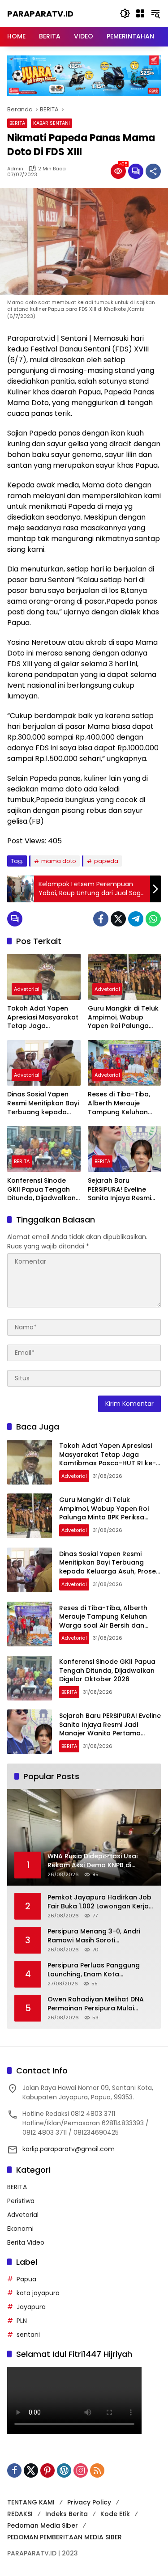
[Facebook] (101, 919)
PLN (22, 2321)
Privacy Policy (89, 2502)
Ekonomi (20, 2229)
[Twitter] (118, 919)
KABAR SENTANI (52, 123)
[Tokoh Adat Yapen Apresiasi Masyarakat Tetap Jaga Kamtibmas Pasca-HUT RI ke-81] (44, 977)
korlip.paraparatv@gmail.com (69, 2149)
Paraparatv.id (40, 14)
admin (15, 169)
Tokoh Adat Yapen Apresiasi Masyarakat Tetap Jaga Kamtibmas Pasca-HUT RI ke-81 (43, 1017)
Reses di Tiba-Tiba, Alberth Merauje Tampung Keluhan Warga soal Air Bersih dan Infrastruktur (123, 1103)
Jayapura (31, 2307)
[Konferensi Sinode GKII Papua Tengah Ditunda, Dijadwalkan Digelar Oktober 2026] (44, 1149)
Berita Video (26, 2242)
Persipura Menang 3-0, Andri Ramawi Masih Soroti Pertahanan (94, 1936)
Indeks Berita (67, 2514)
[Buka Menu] (140, 13)
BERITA (17, 123)
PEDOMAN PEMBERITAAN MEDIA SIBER (65, 2537)
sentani (28, 2335)
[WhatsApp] (153, 919)
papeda (106, 861)
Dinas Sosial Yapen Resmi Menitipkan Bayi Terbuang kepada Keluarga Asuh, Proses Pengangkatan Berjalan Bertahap (44, 1103)
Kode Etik (115, 2514)
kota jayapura (38, 2293)
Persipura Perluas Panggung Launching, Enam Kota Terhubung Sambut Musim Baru (99, 1970)
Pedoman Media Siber (43, 2525)
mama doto (59, 861)
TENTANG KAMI (31, 2502)
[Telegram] (136, 919)
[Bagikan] (153, 171)
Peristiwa (21, 2201)
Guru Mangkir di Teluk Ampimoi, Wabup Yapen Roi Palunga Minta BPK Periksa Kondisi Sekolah (123, 1017)
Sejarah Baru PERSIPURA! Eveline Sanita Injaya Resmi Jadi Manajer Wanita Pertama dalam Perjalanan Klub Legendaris (121, 1190)
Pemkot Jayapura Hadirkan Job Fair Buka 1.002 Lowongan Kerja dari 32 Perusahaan (99, 1902)
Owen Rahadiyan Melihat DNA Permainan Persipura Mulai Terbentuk (96, 2004)
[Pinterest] (47, 2470)
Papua (26, 2279)
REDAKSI (20, 2514)
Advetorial (27, 989)
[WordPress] (64, 2470)
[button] (125, 13)
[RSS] (97, 2470)
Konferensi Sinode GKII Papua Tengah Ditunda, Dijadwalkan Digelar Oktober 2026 (42, 1190)
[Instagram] (81, 2470)
